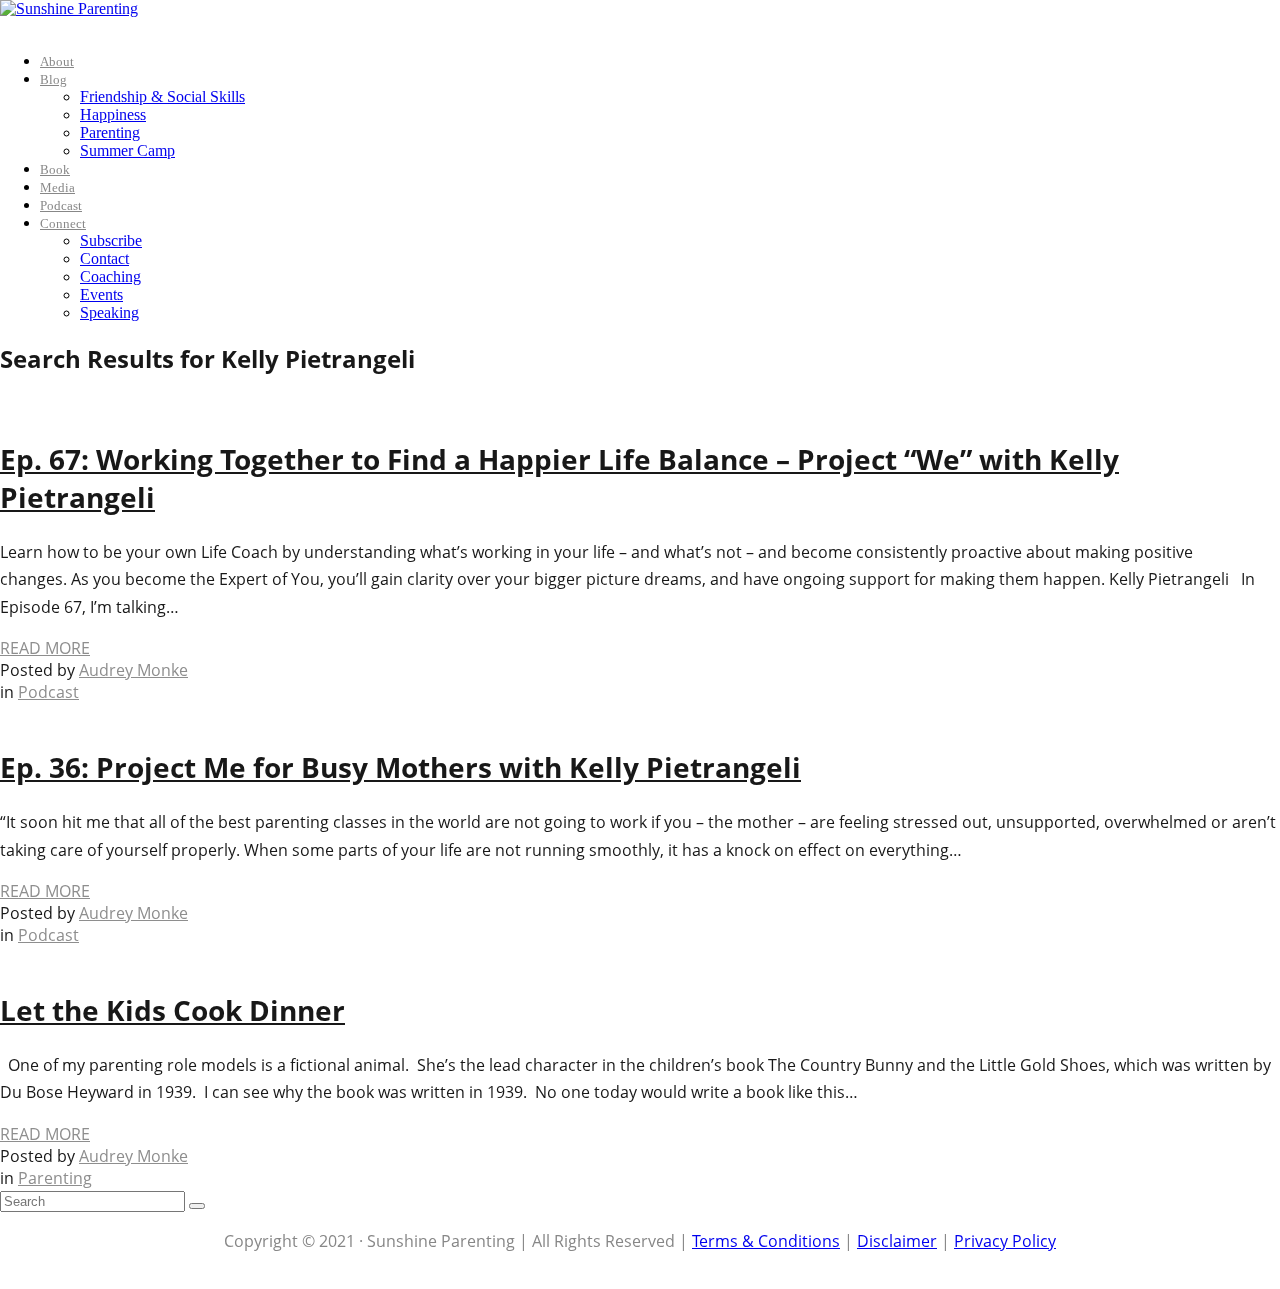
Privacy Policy (1005, 1241)
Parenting (110, 132)
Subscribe (111, 240)
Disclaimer (897, 1241)
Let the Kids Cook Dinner (172, 1010)
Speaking (109, 312)
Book (55, 169)
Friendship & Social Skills (162, 96)
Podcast (61, 205)
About (57, 61)
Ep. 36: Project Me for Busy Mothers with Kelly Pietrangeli (400, 767)
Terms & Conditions (766, 1241)
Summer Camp (127, 150)
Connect (63, 223)
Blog (53, 79)
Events (101, 294)
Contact (104, 258)
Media (57, 187)
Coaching (110, 276)
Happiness (113, 114)
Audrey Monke (133, 670)
